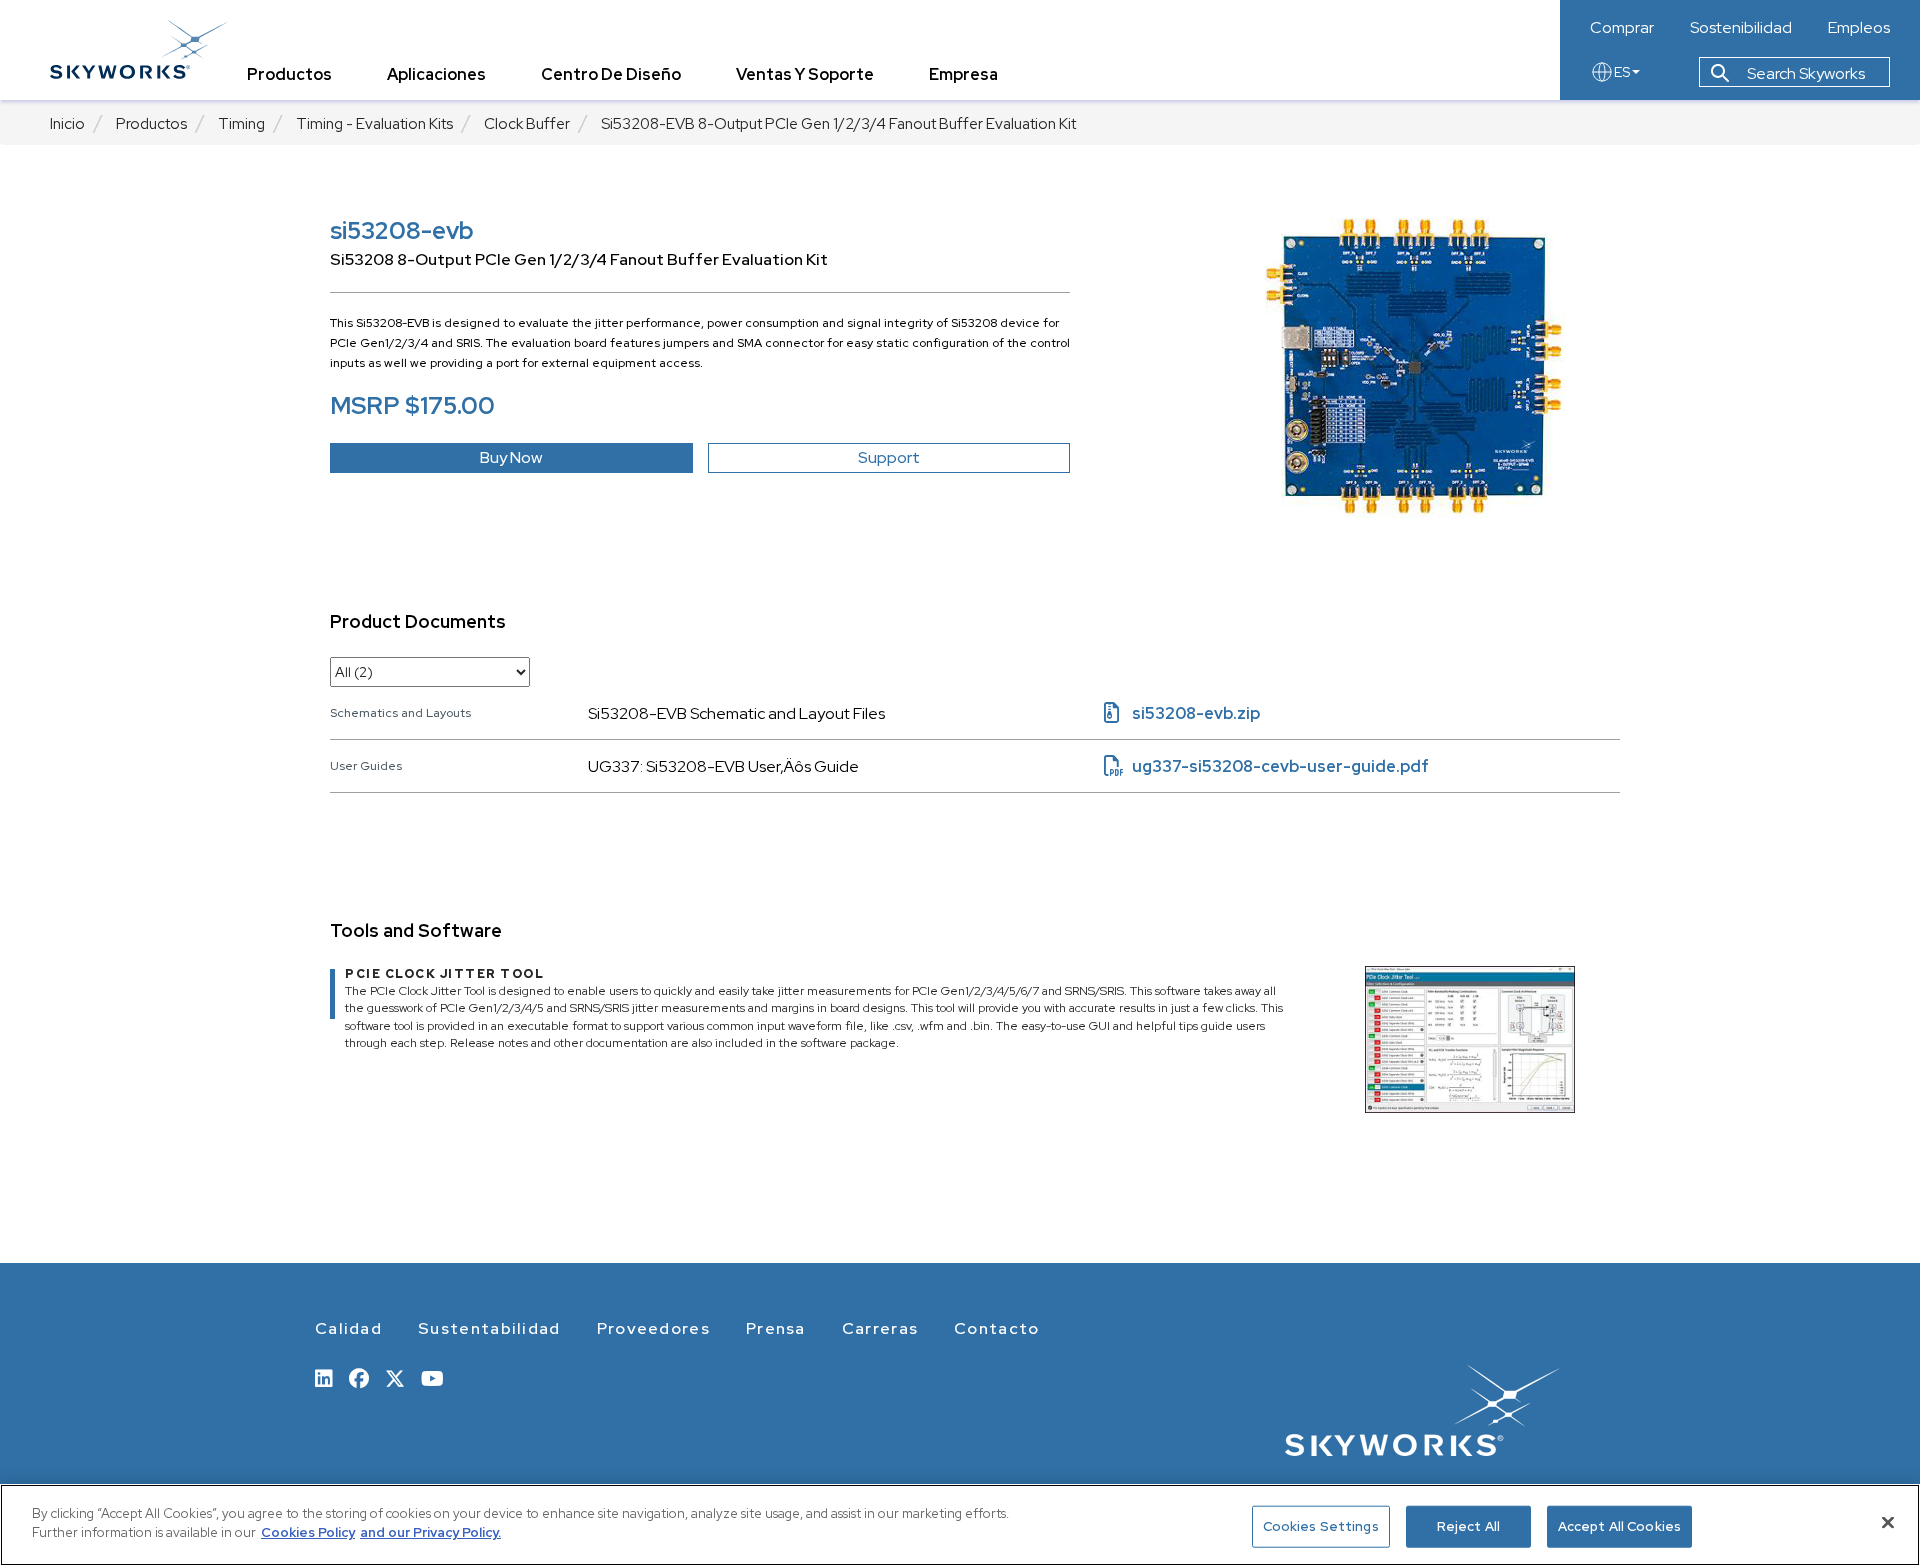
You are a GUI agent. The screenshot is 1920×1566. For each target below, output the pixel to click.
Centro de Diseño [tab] (611, 74)
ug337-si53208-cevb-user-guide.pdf (1266, 766)
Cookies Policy (308, 1532)
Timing (241, 124)
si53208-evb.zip (1182, 713)
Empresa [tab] (963, 74)
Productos (151, 124)
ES (1622, 72)
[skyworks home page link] (138, 49)
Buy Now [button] (511, 457)
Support (889, 457)
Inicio (67, 124)
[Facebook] (359, 1377)
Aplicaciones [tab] (436, 74)
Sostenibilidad (1741, 28)
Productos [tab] (289, 74)
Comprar (1622, 28)
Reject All (1468, 1526)
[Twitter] (395, 1377)
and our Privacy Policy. (430, 1532)
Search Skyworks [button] (1804, 73)
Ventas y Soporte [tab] (805, 74)
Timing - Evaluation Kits (374, 124)
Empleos (1859, 28)
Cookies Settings (1321, 1526)
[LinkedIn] (324, 1377)
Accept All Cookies (1619, 1526)
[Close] (1888, 1522)
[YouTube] (432, 1377)
